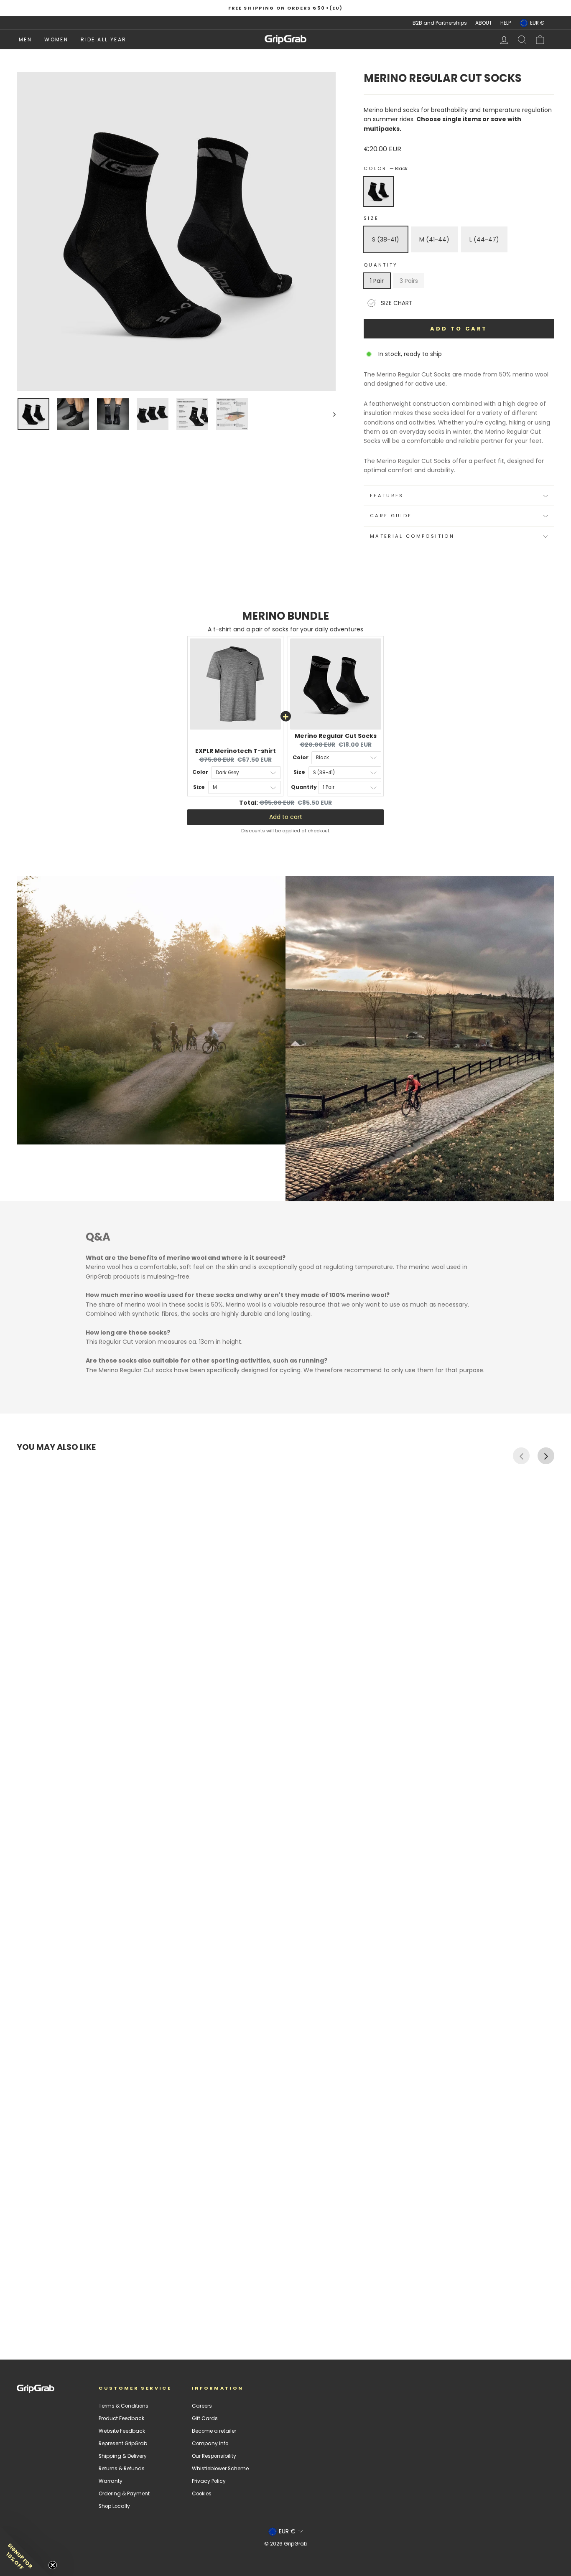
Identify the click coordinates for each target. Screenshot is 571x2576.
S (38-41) (386, 239)
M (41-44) (434, 239)
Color (386, 168)
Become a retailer (214, 2431)
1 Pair (377, 281)
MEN (25, 39)
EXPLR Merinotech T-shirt (236, 751)
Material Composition (412, 536)
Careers (202, 2406)
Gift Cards (205, 2418)
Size (371, 218)
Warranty (111, 2481)
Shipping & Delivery (123, 2456)
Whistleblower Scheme (220, 2469)
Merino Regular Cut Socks (336, 736)
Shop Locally (114, 2506)
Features (387, 496)
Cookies (202, 2494)
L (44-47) (484, 239)
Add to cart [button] (286, 817)
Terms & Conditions (124, 2406)
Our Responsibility (214, 2456)
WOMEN (56, 39)
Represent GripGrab (123, 2444)
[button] (25, 2551)
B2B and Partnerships (440, 23)
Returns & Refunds (122, 2469)
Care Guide (391, 516)
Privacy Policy (209, 2481)
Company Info (210, 2444)
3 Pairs (409, 281)
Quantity (381, 265)
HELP (506, 23)
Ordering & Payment (124, 2494)
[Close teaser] (53, 2565)
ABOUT (484, 23)
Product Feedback (121, 2418)
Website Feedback (122, 2431)
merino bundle (285, 616)
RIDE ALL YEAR (103, 39)
